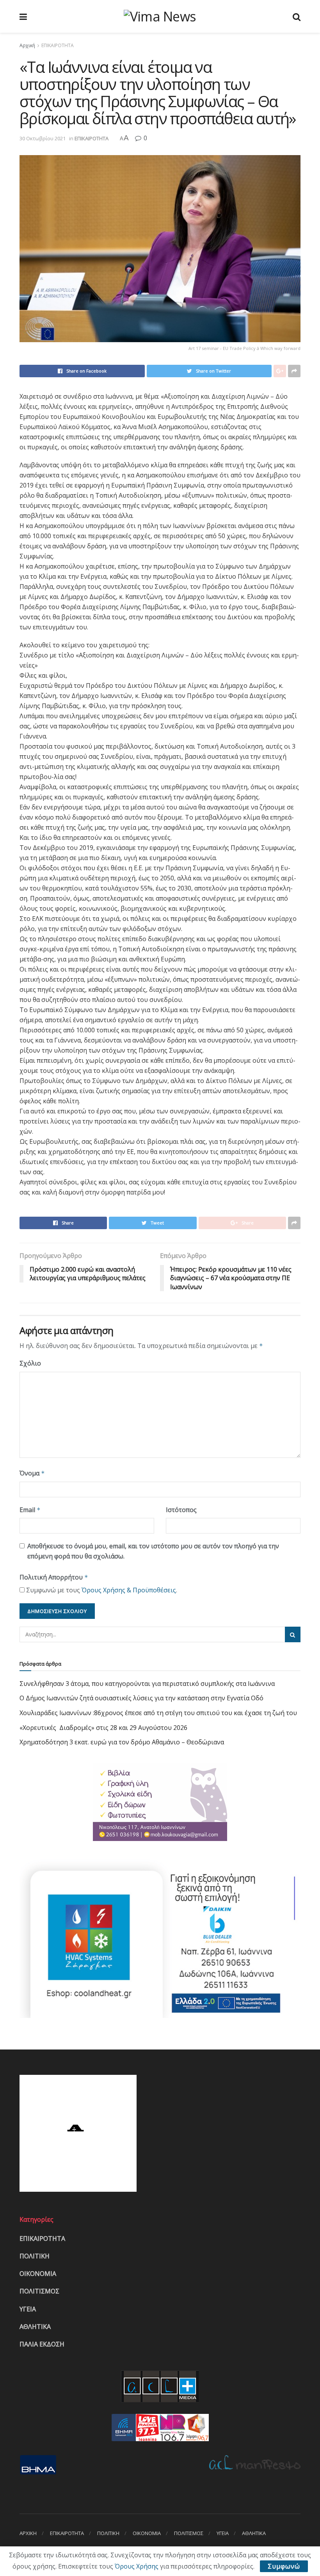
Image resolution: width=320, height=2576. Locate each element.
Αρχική (27, 45)
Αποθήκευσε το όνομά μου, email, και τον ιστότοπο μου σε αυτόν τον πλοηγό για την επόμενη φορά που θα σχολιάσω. (153, 1551)
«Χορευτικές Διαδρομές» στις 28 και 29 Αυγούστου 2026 (103, 1728)
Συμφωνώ (284, 2566)
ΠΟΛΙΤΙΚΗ (35, 2256)
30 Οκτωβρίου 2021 (43, 138)
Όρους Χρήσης (137, 2566)
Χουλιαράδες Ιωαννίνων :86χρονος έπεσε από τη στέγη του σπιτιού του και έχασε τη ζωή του (158, 1713)
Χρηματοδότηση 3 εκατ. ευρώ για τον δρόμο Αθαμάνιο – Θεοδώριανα (122, 1742)
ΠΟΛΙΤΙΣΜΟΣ (39, 2291)
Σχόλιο (30, 1363)
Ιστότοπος (181, 1510)
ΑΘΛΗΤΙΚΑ (35, 2327)
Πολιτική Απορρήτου (54, 1577)
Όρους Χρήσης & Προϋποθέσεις (129, 1590)
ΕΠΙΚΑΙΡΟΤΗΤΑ (58, 45)
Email (30, 1510)
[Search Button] (293, 1634)
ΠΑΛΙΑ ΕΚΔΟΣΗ (42, 2344)
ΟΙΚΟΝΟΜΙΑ (38, 2274)
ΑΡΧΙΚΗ (28, 2533)
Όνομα (32, 1473)
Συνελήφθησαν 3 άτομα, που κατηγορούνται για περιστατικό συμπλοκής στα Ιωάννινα (147, 1684)
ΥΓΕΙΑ (28, 2309)
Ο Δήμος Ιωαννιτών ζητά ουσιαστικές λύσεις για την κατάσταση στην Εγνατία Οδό (141, 1698)
